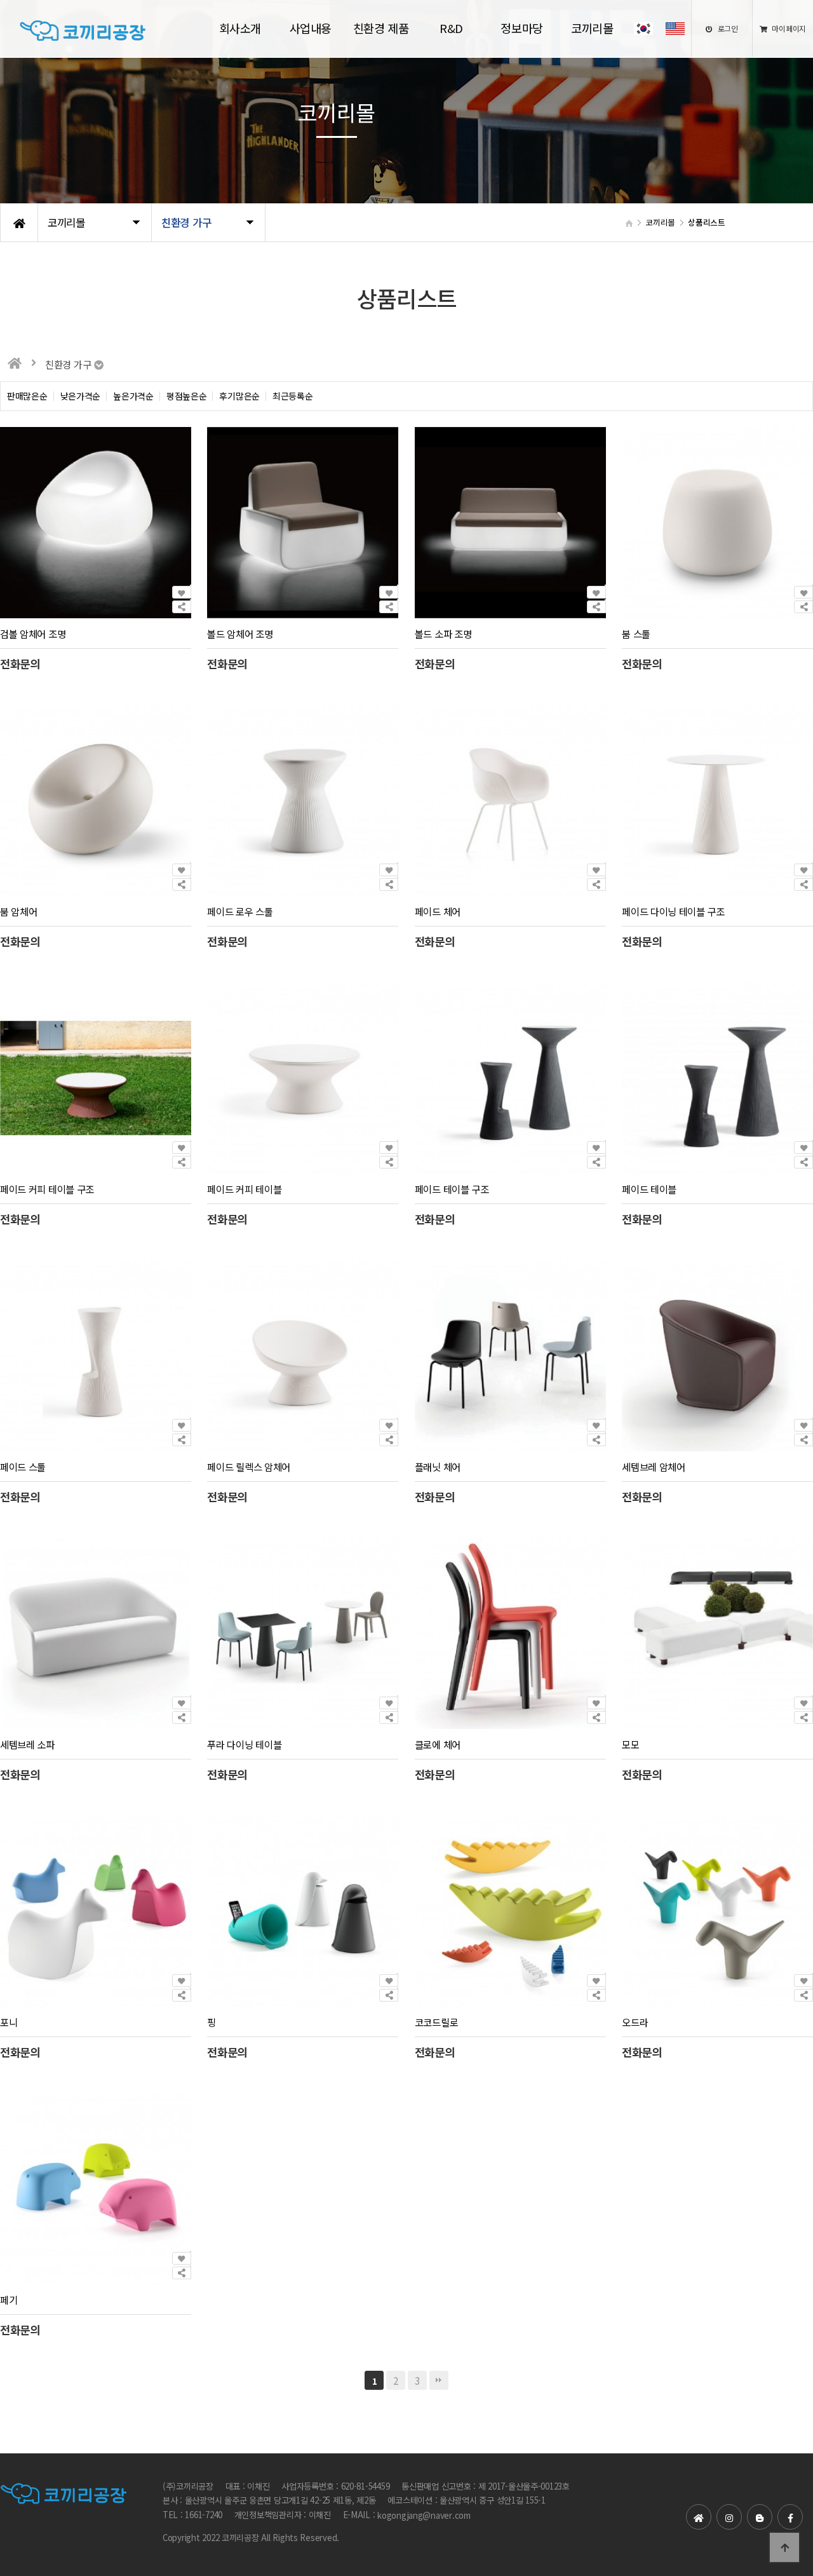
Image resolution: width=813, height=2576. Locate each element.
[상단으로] (784, 2547)
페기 (9, 2300)
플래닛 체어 (438, 1467)
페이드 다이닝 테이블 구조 (673, 912)
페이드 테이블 (649, 1190)
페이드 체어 (438, 912)
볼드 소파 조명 (443, 634)
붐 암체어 (18, 912)
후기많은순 (239, 396)
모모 (630, 1744)
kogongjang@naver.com (424, 2515)
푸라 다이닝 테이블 (244, 1744)
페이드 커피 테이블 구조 (47, 1190)
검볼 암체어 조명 (33, 634)
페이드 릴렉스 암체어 (249, 1467)
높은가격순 (133, 396)
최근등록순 (293, 396)
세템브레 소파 (27, 1744)
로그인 (727, 28)
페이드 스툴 (23, 1467)
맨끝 (439, 2380)
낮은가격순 (81, 396)
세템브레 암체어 (654, 1467)
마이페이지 (788, 28)
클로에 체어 (438, 1744)
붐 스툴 (636, 634)
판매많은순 (27, 396)
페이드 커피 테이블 (244, 1190)
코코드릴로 (436, 2022)
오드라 (635, 2022)
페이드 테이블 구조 (452, 1190)
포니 (9, 2022)
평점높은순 (187, 396)
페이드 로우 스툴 (240, 912)
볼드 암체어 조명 (240, 634)
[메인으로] (15, 363)
